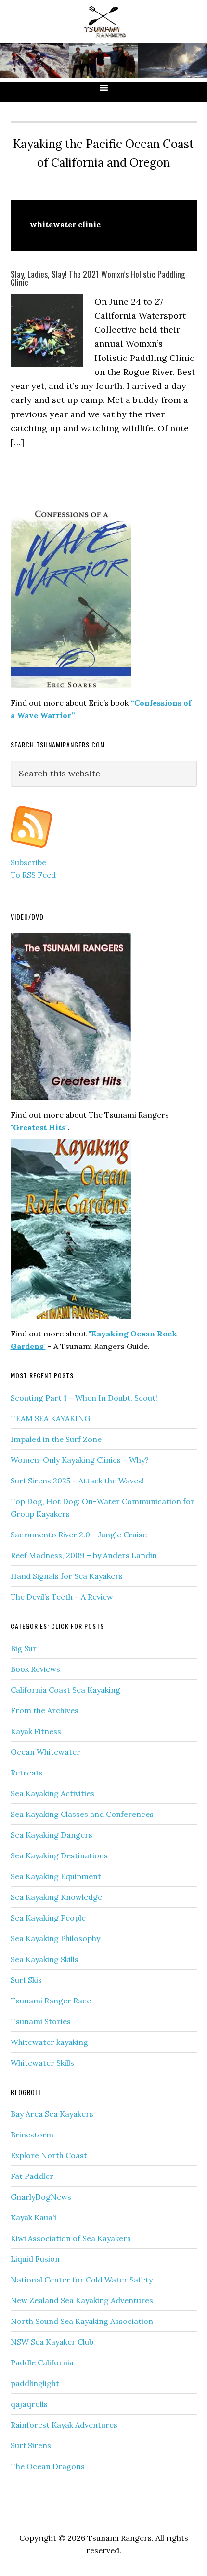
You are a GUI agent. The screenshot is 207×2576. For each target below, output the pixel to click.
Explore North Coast (49, 2155)
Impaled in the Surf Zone (56, 1439)
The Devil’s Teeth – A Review (62, 1597)
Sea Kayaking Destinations (59, 1855)
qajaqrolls (29, 2404)
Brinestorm (32, 2135)
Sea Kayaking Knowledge (56, 1897)
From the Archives (45, 1710)
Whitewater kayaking (49, 2042)
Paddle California (42, 2362)
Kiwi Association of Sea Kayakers (71, 2238)
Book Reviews (35, 1669)
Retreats (27, 1773)
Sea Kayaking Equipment (56, 1876)
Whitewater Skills (42, 2063)
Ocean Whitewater (45, 1752)
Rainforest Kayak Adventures (64, 2425)
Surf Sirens (31, 2445)
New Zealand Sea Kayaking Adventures (82, 2300)
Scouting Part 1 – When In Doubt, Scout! (84, 1398)
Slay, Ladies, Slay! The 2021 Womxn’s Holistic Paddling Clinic (98, 278)
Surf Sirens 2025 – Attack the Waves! (77, 1481)
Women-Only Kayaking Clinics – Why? (80, 1460)
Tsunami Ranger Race (51, 2001)
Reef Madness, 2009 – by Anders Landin (84, 1555)
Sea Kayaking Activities (52, 1793)
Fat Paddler (32, 2176)
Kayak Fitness (36, 1731)
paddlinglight (35, 2383)
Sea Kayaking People (48, 1918)
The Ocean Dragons (48, 2466)
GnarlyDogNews (41, 2197)
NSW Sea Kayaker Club (52, 2342)
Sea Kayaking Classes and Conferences (82, 1814)
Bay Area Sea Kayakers (52, 2114)
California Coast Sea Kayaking (65, 1690)
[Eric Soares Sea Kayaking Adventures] (32, 850)
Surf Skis (26, 1980)
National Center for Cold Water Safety (82, 2280)
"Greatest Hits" (39, 1127)
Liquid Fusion (35, 2259)
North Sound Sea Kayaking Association (82, 2321)
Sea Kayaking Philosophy (55, 1938)
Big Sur (24, 1648)
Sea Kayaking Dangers (52, 1835)
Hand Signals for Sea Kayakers (67, 1576)
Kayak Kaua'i (33, 2217)
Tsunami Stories (41, 2021)
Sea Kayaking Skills (45, 1959)
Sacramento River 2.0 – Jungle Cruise (79, 1535)
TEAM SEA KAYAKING (50, 1418)
